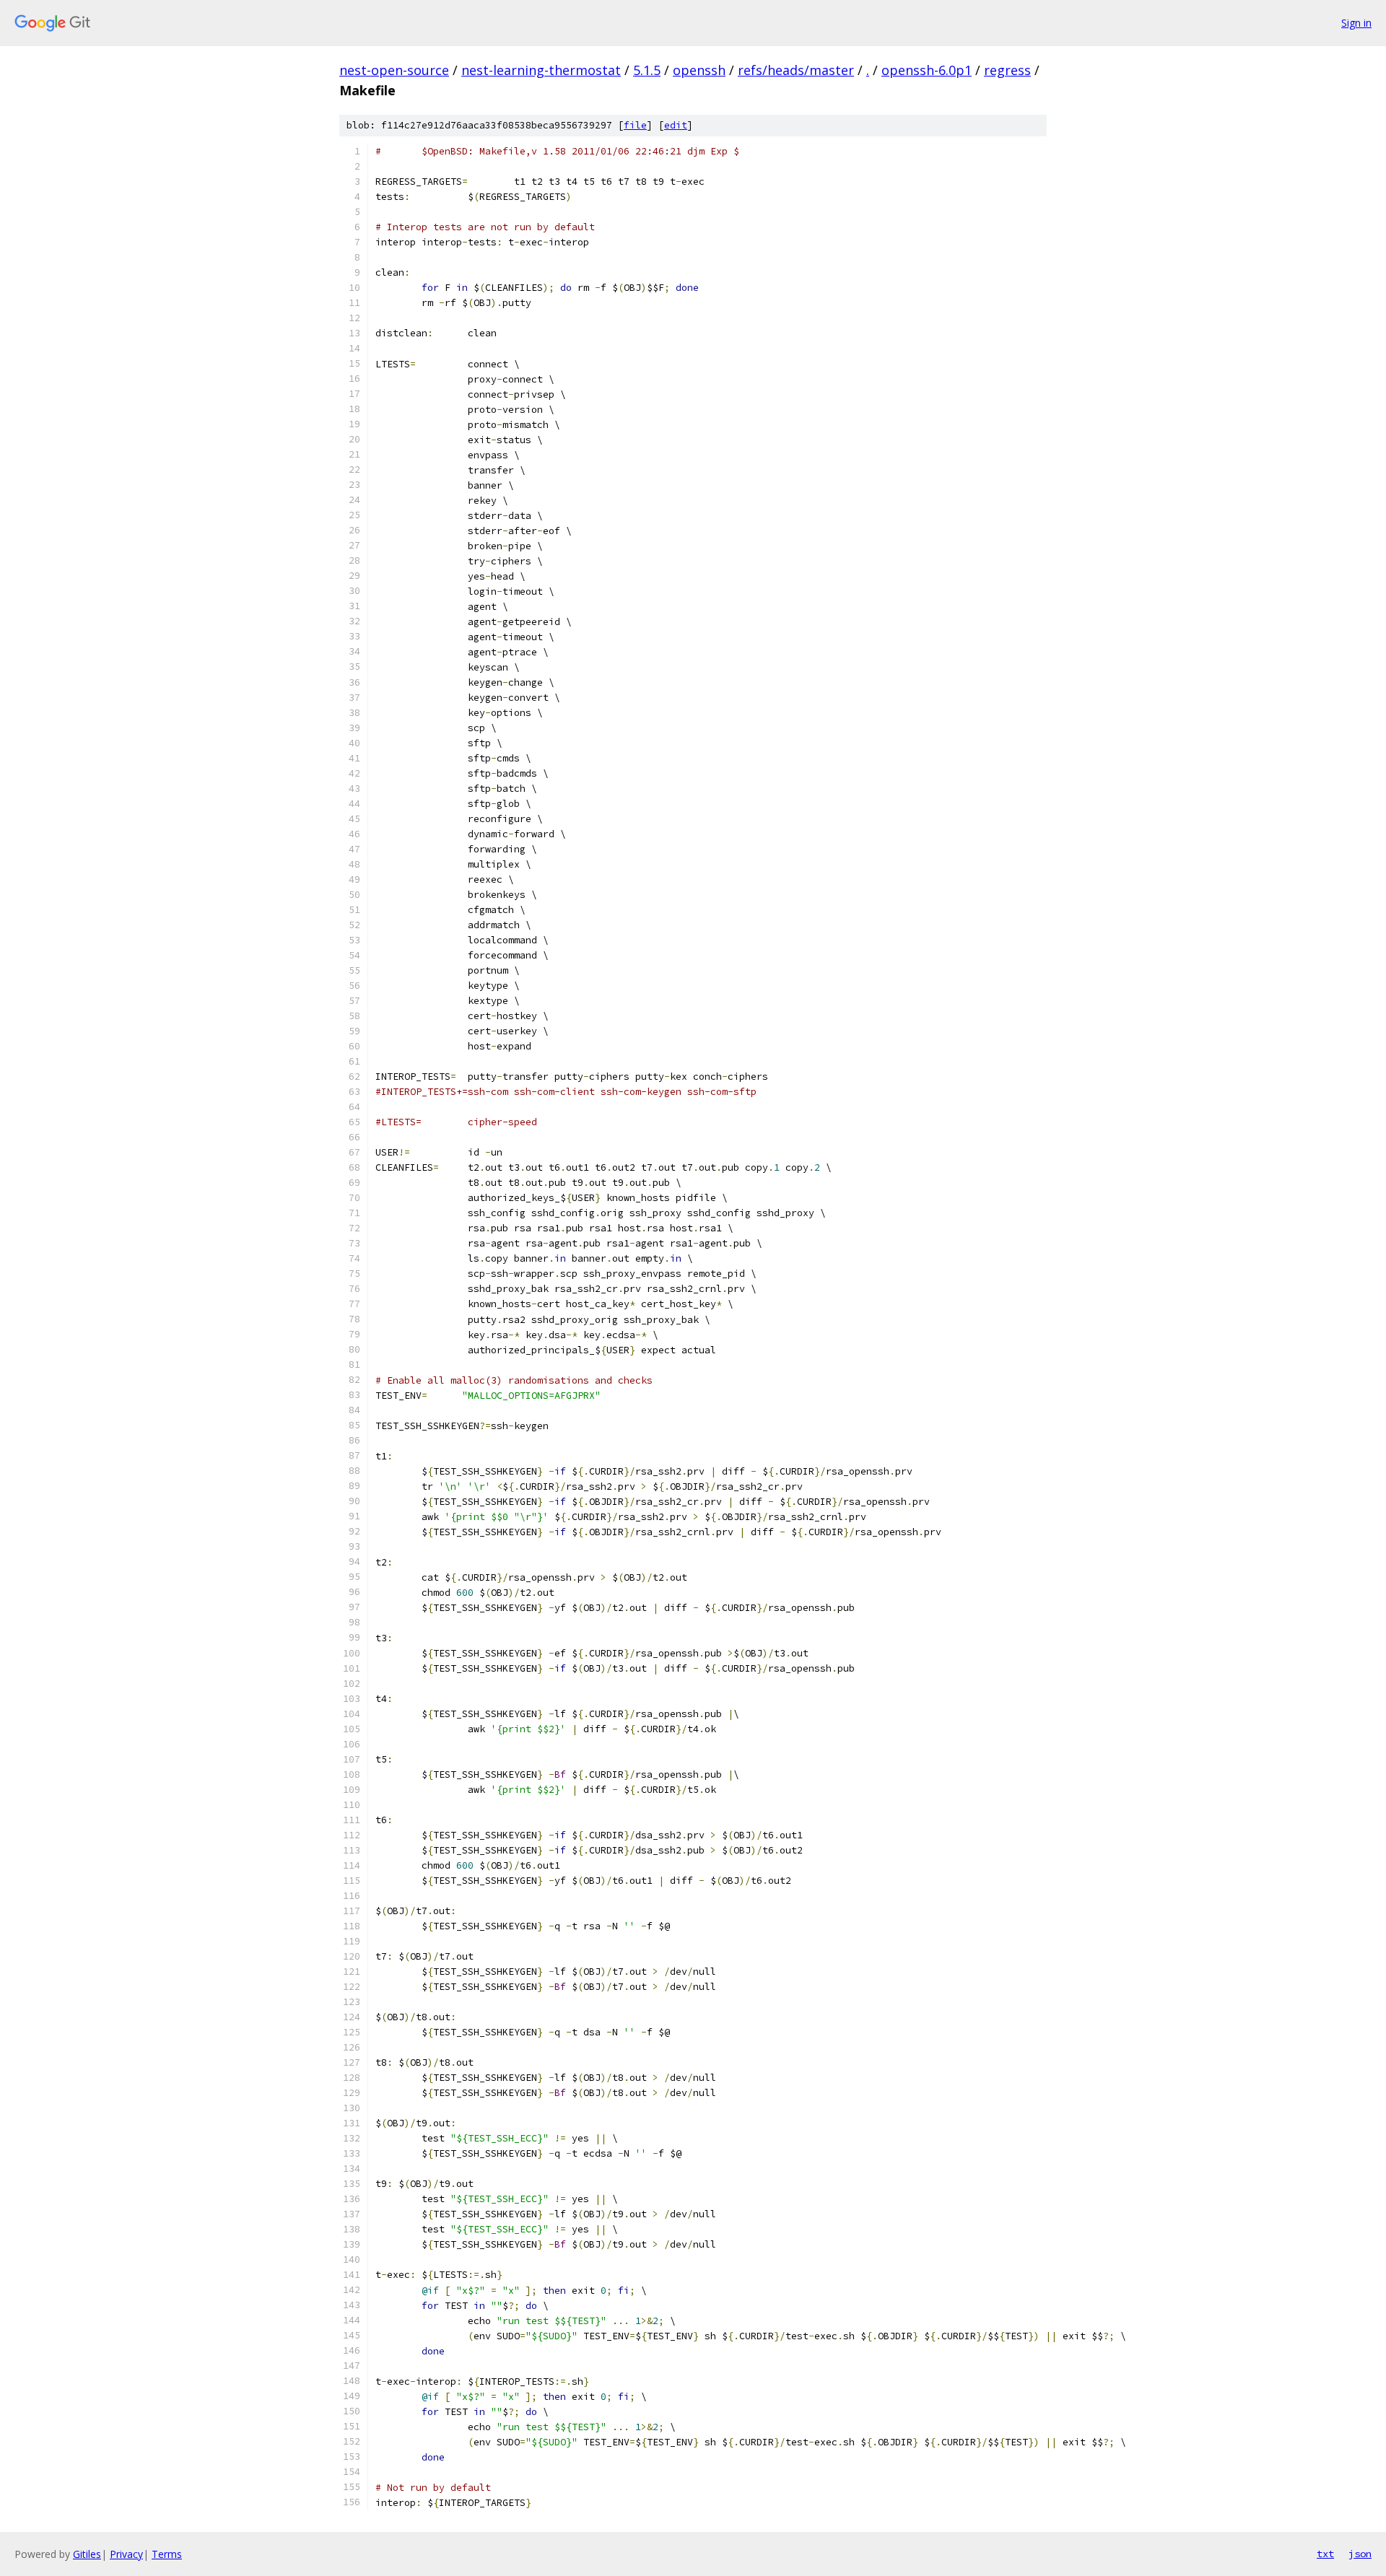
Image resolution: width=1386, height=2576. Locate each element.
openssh (699, 70)
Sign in (1356, 23)
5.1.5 (647, 70)
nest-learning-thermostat (541, 70)
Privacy (126, 2554)
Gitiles (87, 2554)
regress (1007, 70)
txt (1325, 2554)
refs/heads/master (796, 70)
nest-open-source (394, 70)
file (635, 125)
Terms (167, 2554)
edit (676, 125)
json (1360, 2554)
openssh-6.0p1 (927, 70)
